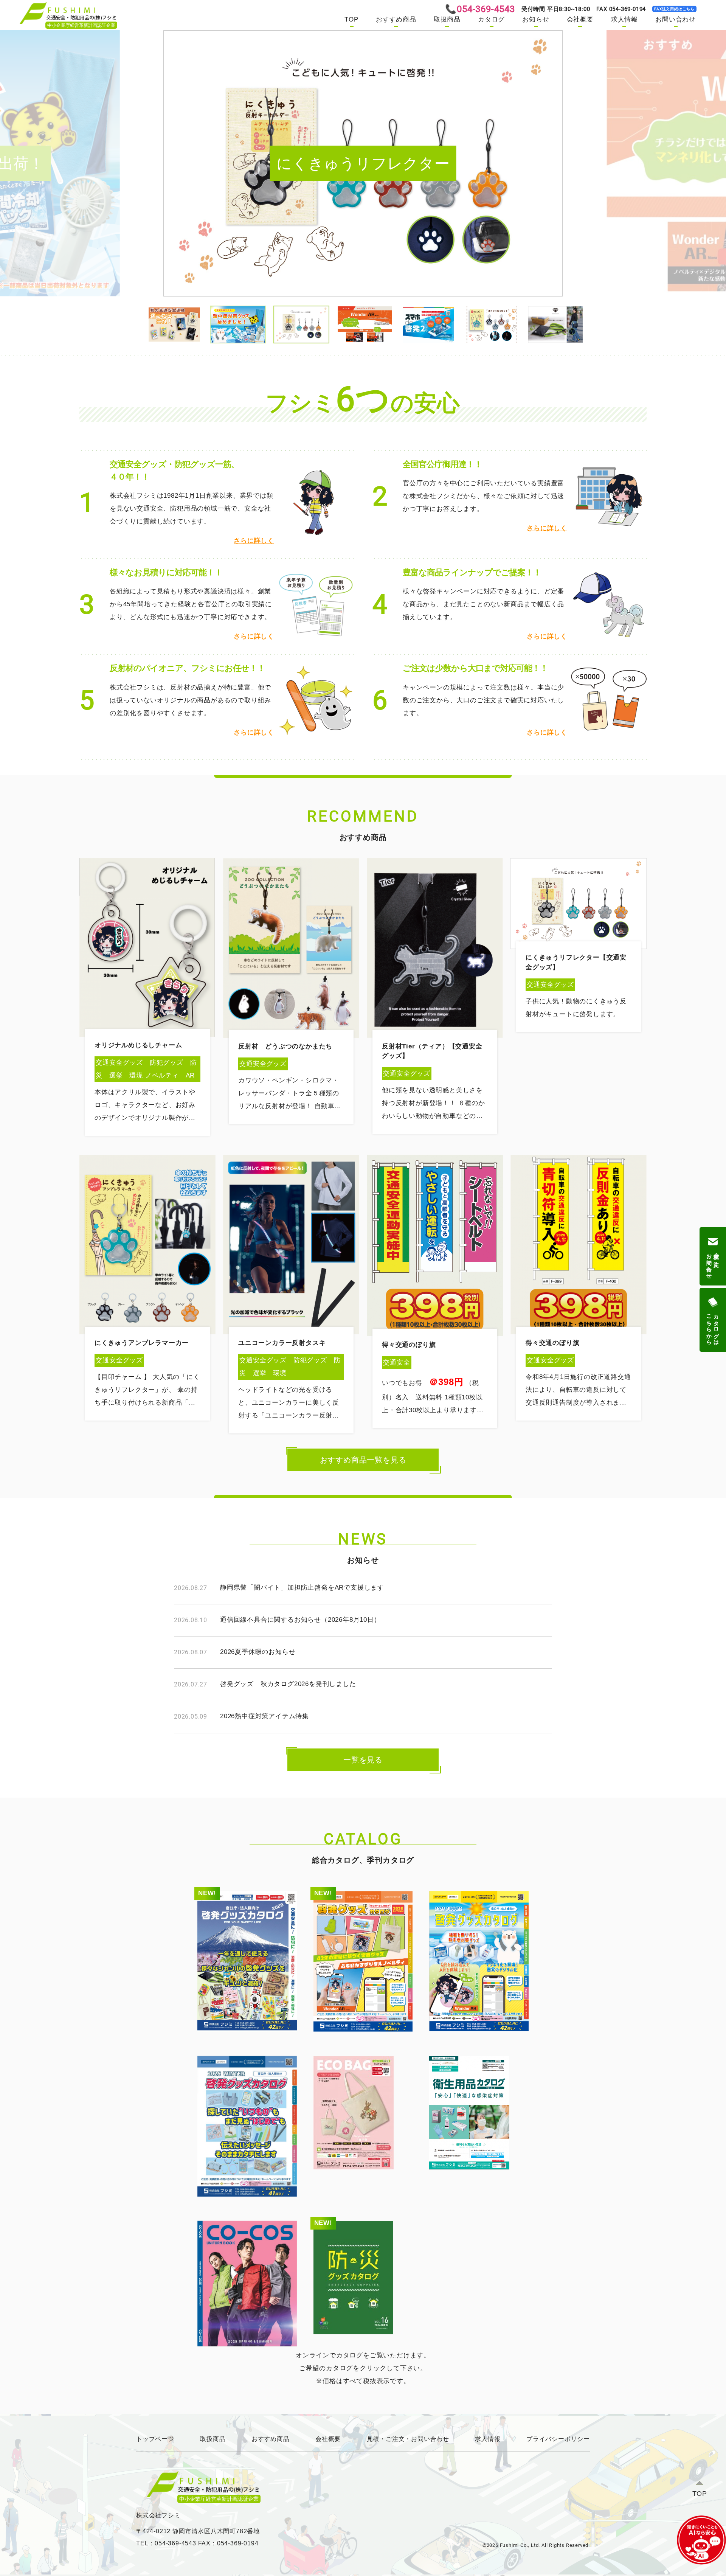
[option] (363, 163)
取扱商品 (447, 19)
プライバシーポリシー (558, 2439)
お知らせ (536, 19)
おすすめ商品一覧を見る (363, 1460)
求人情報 (624, 19)
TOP (351, 19)
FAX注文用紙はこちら (674, 9)
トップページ (155, 2439)
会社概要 (580, 19)
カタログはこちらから (713, 1326)
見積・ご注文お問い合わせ (713, 1263)
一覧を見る (363, 1760)
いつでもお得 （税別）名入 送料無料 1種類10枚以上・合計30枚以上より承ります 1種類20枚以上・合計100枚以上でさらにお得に (437, 1409)
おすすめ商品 (396, 19)
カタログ (491, 19)
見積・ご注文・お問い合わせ (408, 2439)
